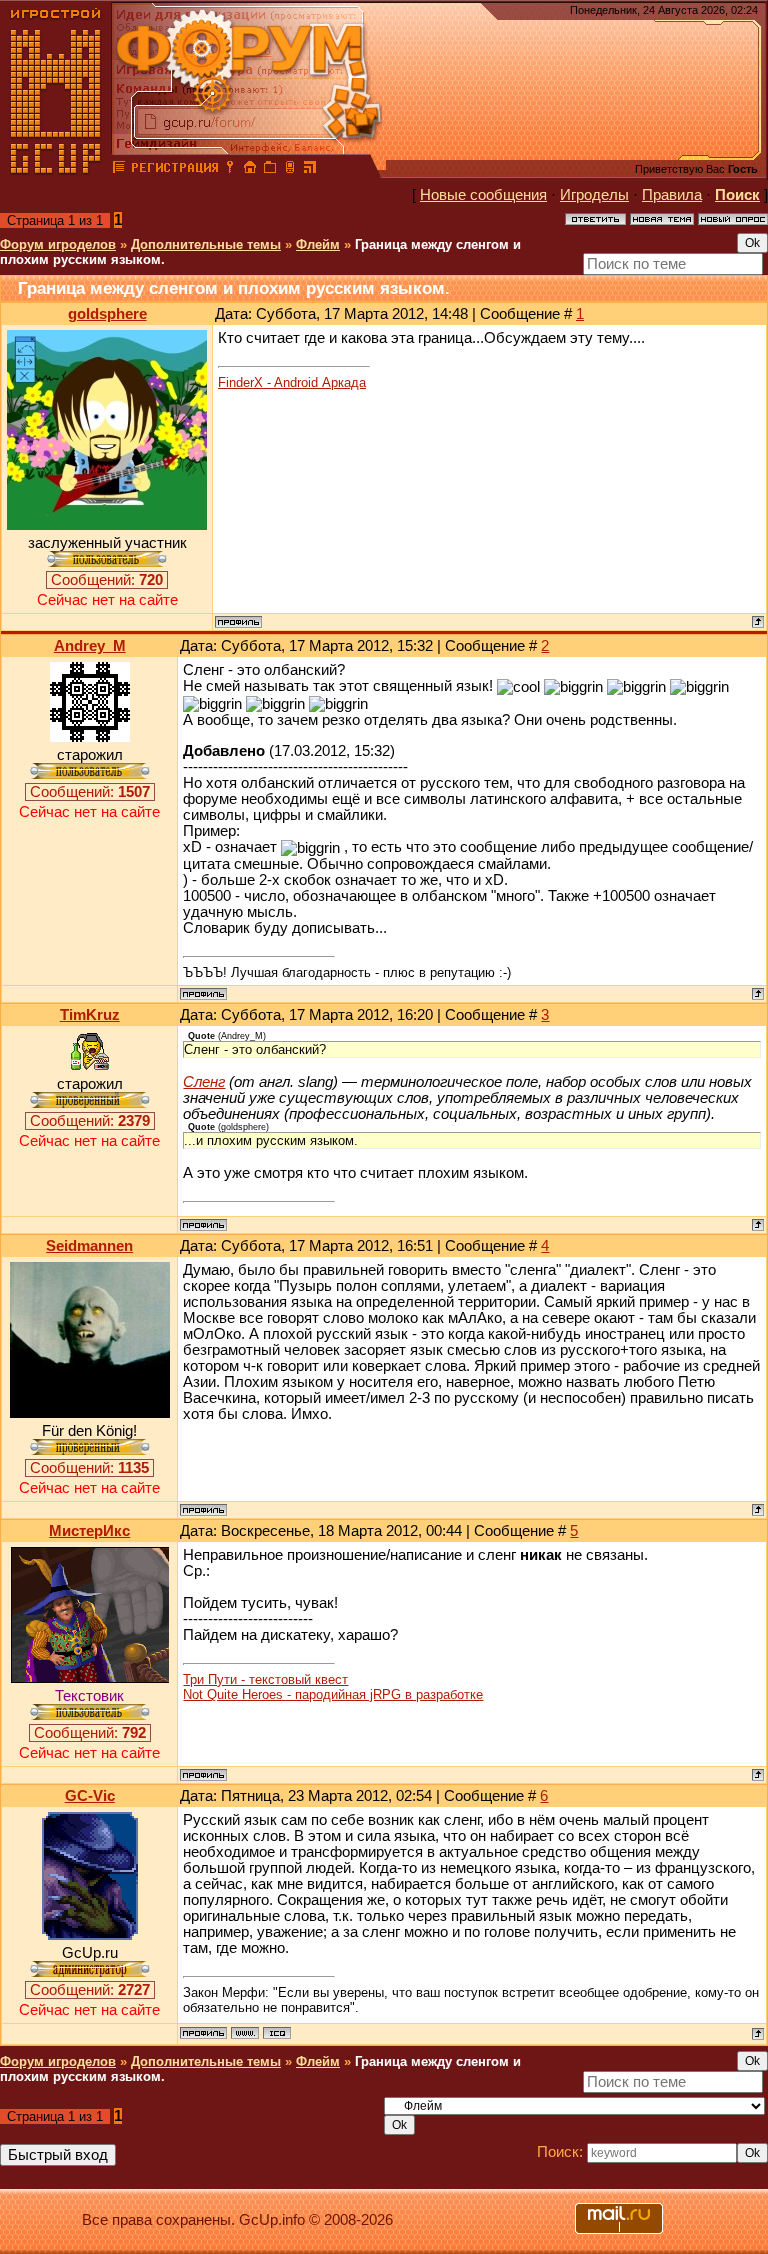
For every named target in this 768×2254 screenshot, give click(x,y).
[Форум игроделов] (119, 170)
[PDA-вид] (290, 170)
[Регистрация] (174, 170)
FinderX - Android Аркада (292, 382)
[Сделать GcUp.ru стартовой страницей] (250, 170)
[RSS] (310, 170)
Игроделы (594, 195)
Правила (672, 195)
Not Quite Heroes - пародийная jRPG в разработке (333, 1694)
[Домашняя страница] (245, 2033)
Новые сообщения (483, 195)
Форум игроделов (58, 244)
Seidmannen (89, 1246)
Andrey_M (90, 646)
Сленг (204, 1082)
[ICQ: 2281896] (277, 2033)
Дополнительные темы (206, 244)
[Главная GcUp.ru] (56, 170)
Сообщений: (107, 580)
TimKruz (90, 1015)
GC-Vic (90, 1796)
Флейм (318, 244)
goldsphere (107, 314)
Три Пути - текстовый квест (265, 1679)
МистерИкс (89, 1531)
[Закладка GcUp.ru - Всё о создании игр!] (270, 170)
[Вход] (230, 170)
